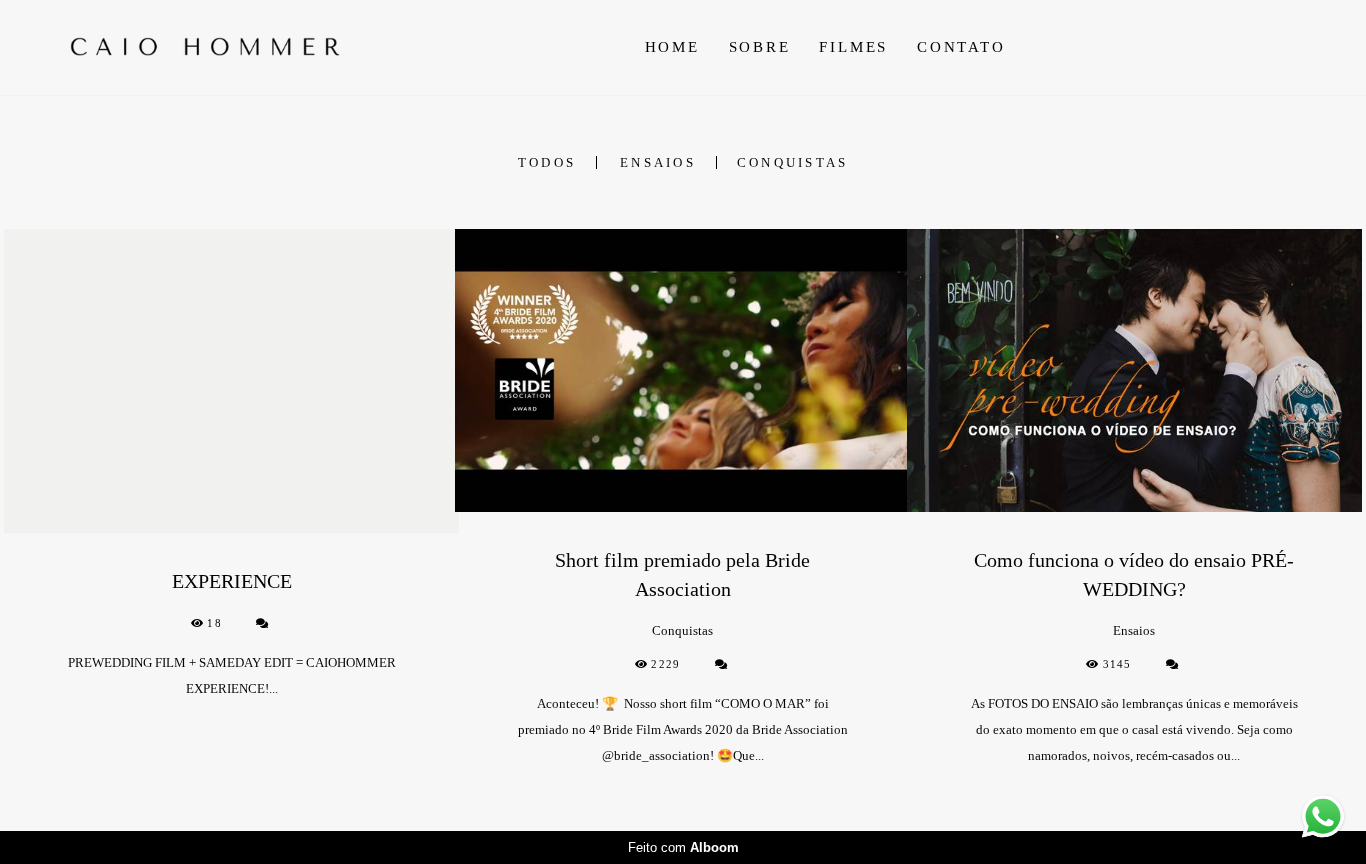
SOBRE (760, 47)
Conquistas (793, 162)
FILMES (853, 47)
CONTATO (961, 47)
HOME (672, 47)
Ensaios (658, 162)
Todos (547, 162)
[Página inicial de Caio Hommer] (212, 47)
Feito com (683, 847)
